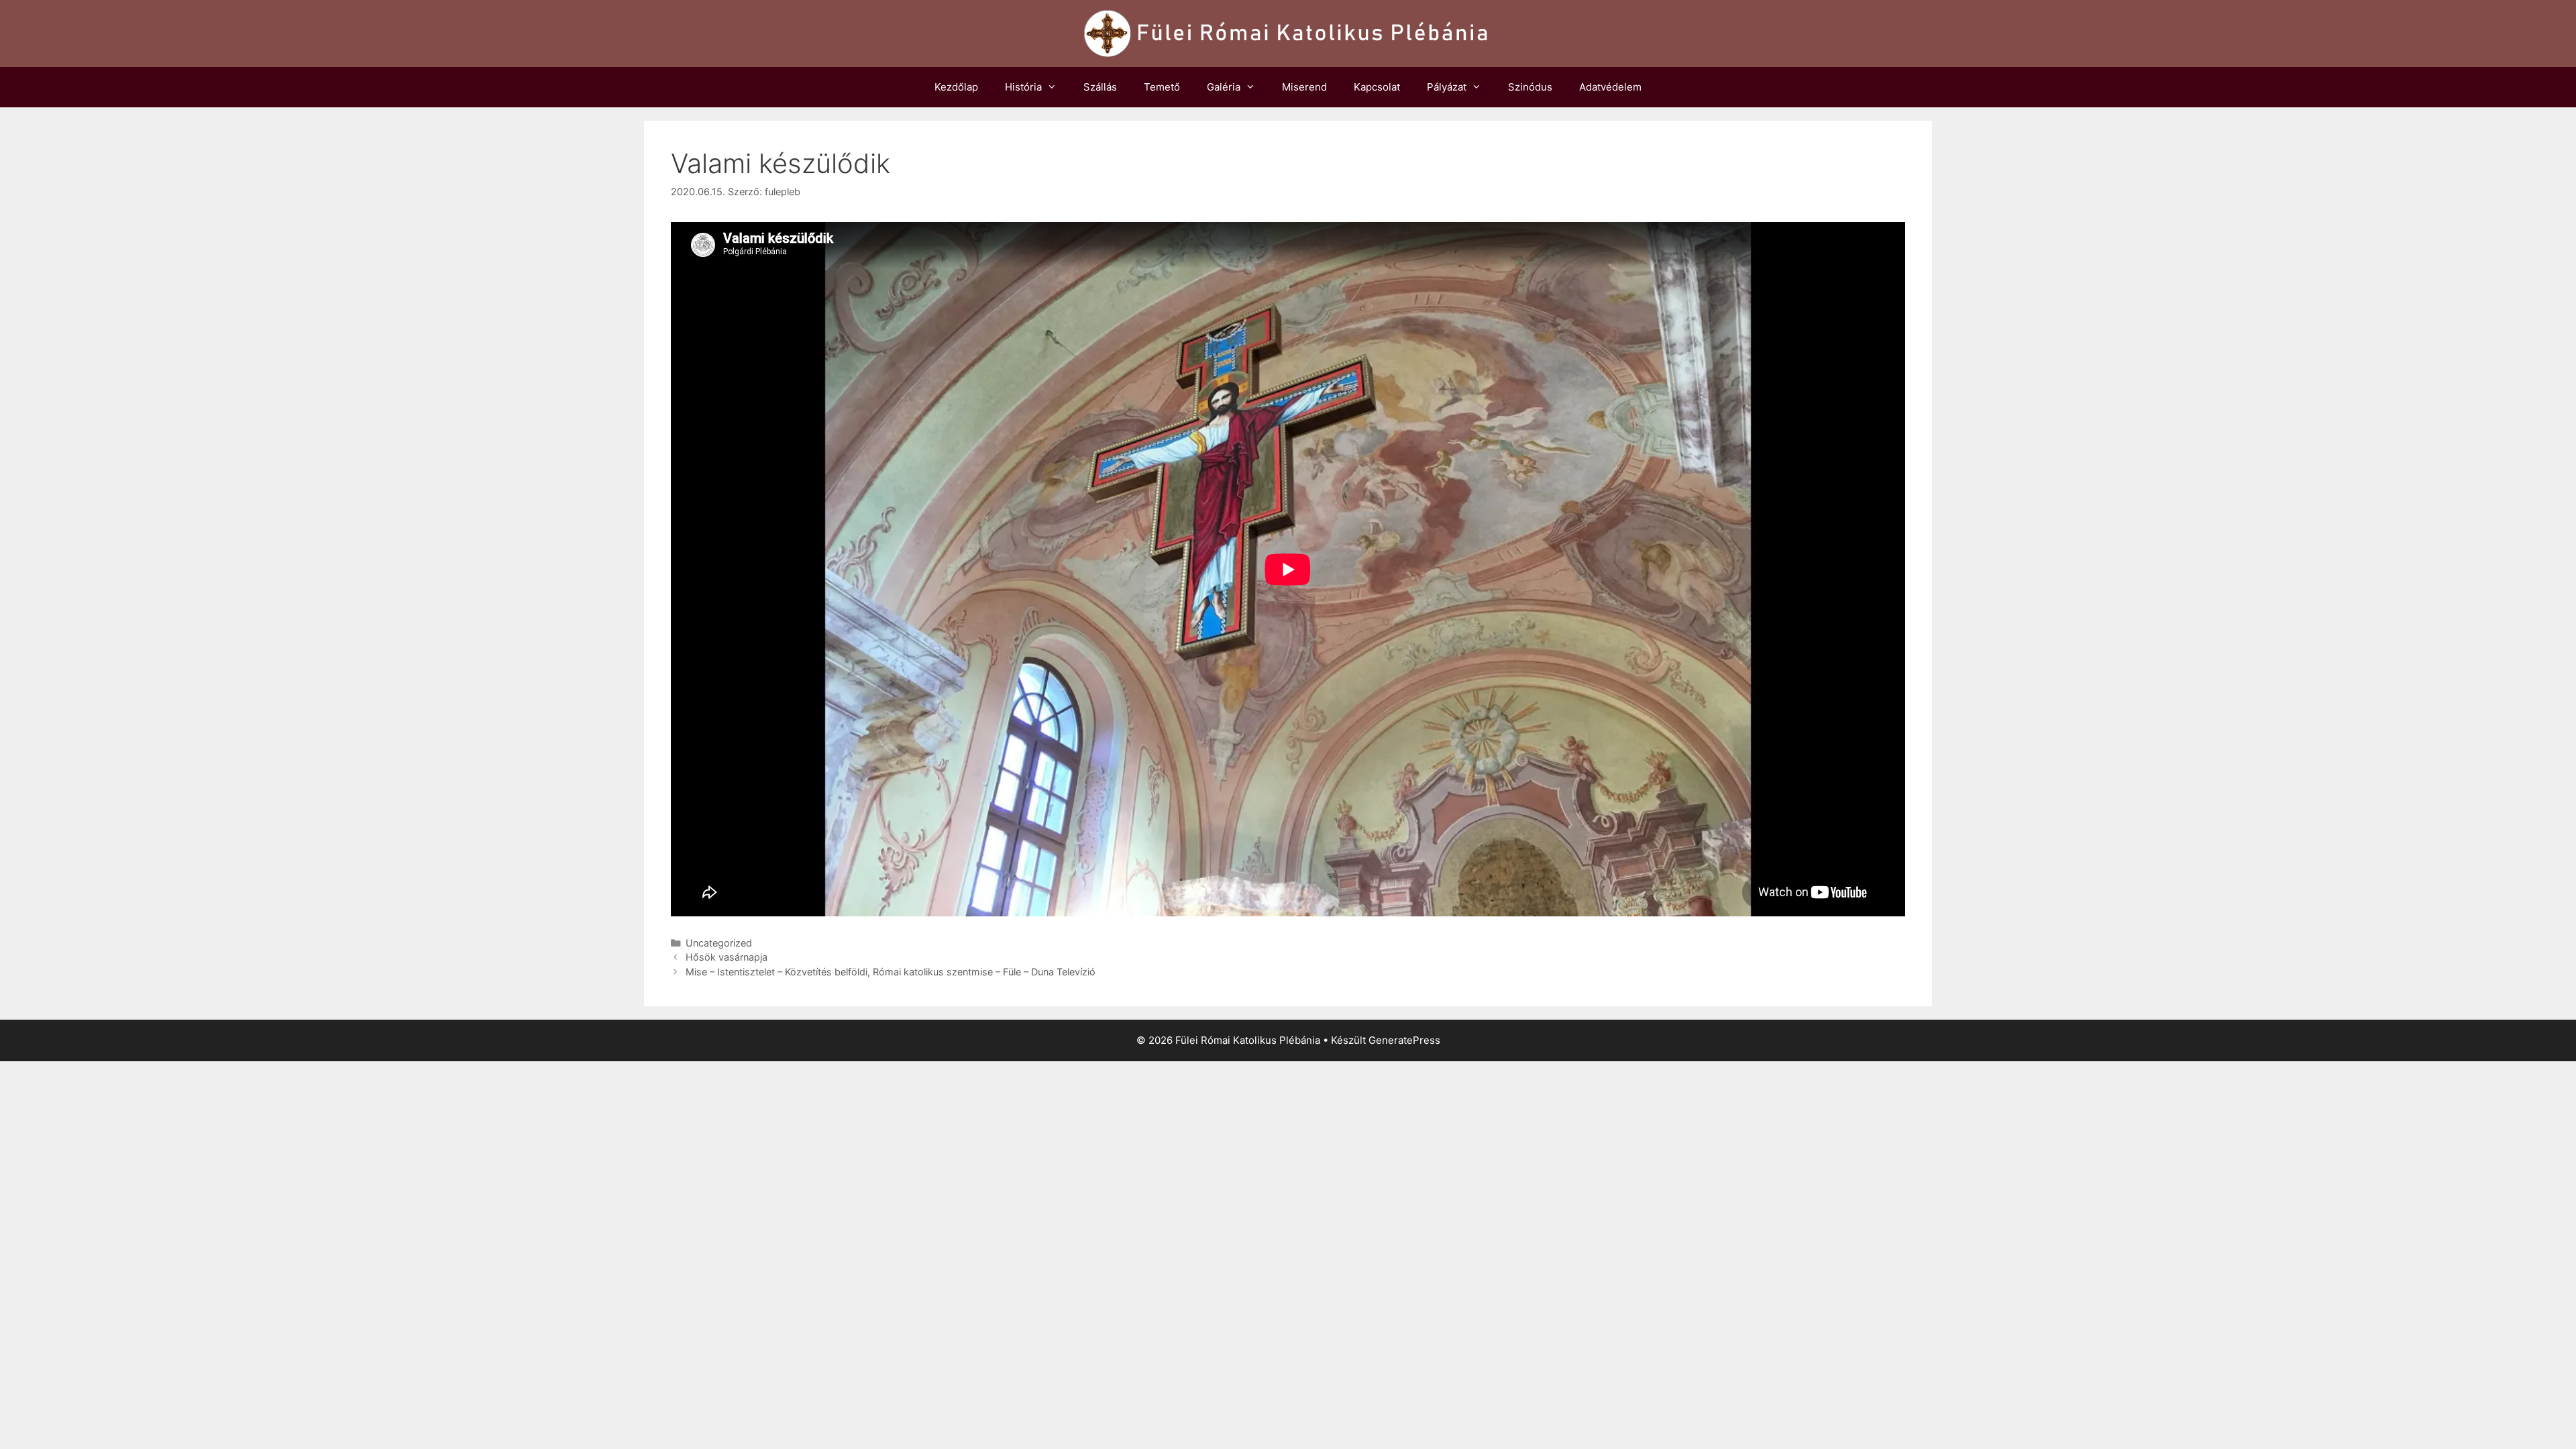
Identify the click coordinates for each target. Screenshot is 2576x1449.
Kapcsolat (1377, 87)
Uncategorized (719, 943)
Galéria (1224, 87)
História (1023, 87)
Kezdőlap (956, 87)
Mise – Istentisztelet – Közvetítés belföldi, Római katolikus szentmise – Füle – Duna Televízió (891, 972)
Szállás (1100, 87)
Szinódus (1530, 87)
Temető (1162, 87)
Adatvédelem (1610, 87)
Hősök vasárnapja (727, 957)
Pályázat (1447, 87)
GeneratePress (1404, 1040)
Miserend (1304, 87)
